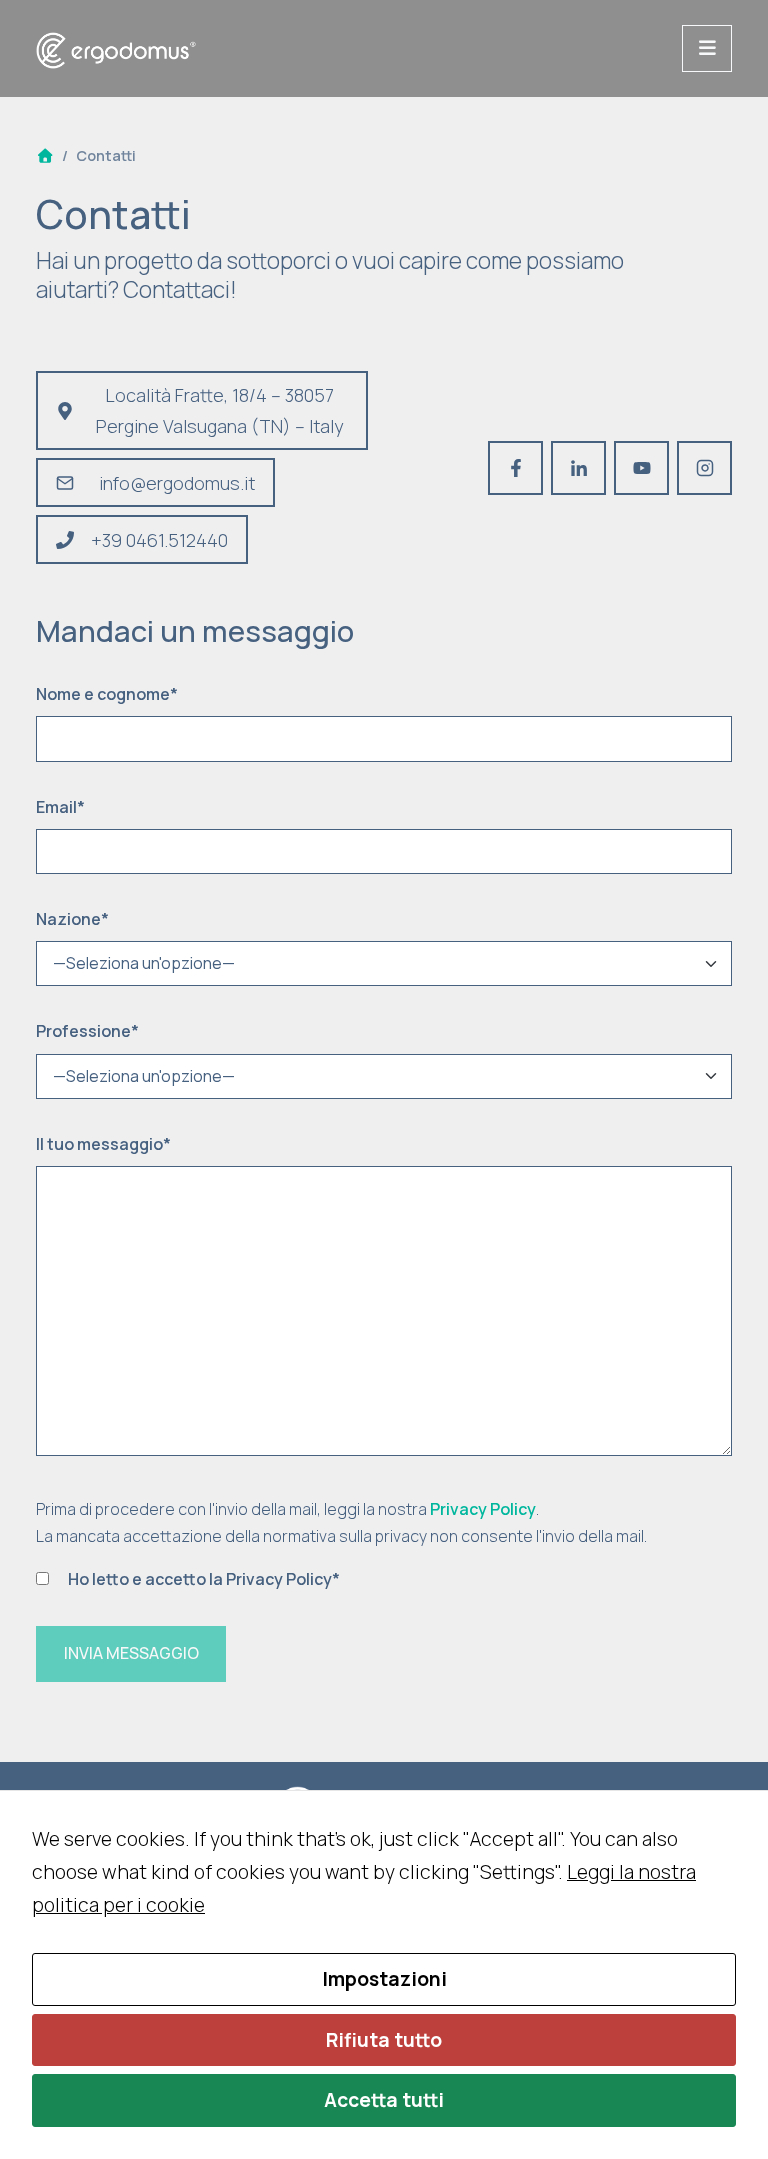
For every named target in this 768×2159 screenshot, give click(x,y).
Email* (60, 807)
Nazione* (72, 919)
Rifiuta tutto (384, 2040)
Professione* (87, 1031)
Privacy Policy (483, 1509)
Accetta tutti (384, 2100)
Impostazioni (384, 1979)
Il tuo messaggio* (103, 1144)
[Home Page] (45, 155)
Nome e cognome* (107, 694)
